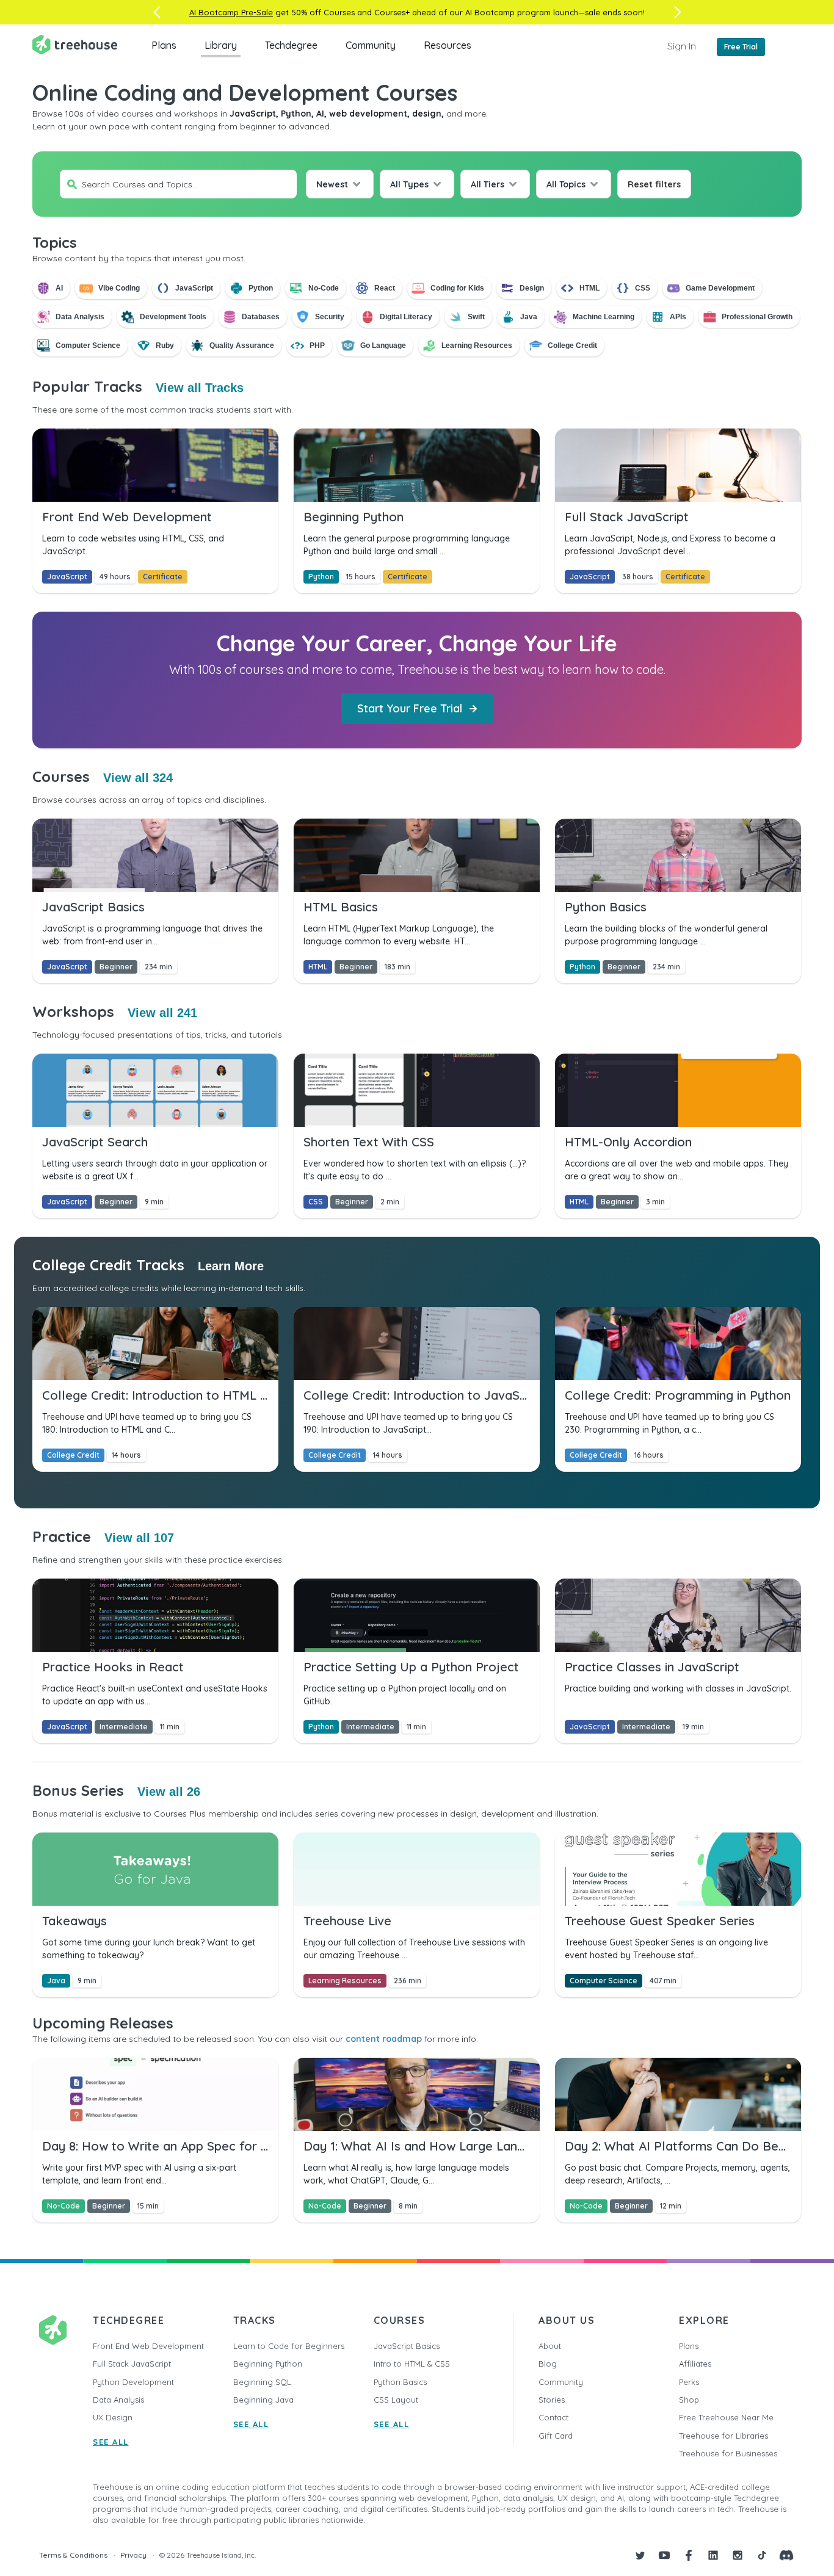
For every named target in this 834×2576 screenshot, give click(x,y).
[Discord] (786, 2555)
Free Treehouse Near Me (726, 2417)
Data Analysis (118, 2400)
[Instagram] (738, 2555)
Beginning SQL (262, 2382)
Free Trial (741, 47)
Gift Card (556, 2436)
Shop (689, 2400)
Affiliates (695, 2364)
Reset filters (654, 184)
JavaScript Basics (407, 2346)
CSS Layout (396, 2400)
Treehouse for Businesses (728, 2453)
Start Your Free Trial (410, 708)
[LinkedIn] (713, 2555)
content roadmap (384, 2039)
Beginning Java (263, 2400)
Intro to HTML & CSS (412, 2364)
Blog (548, 2364)
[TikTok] (762, 2555)
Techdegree (291, 45)
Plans (164, 45)
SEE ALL (111, 2442)
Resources (448, 45)
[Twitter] (640, 2555)
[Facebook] (689, 2555)
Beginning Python (268, 2364)
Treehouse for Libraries (723, 2436)
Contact (553, 2417)
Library (221, 45)
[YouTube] (664, 2555)
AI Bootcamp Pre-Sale (231, 12)
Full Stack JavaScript (132, 2364)
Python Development (133, 2382)
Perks (689, 2382)
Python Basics (400, 2382)
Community (371, 45)
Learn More (231, 1266)
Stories (552, 2400)
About (550, 2346)
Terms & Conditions (73, 2555)
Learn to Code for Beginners (289, 2346)
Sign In (682, 46)
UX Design (113, 2417)
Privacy (133, 2555)
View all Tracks (200, 388)
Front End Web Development (148, 2346)
